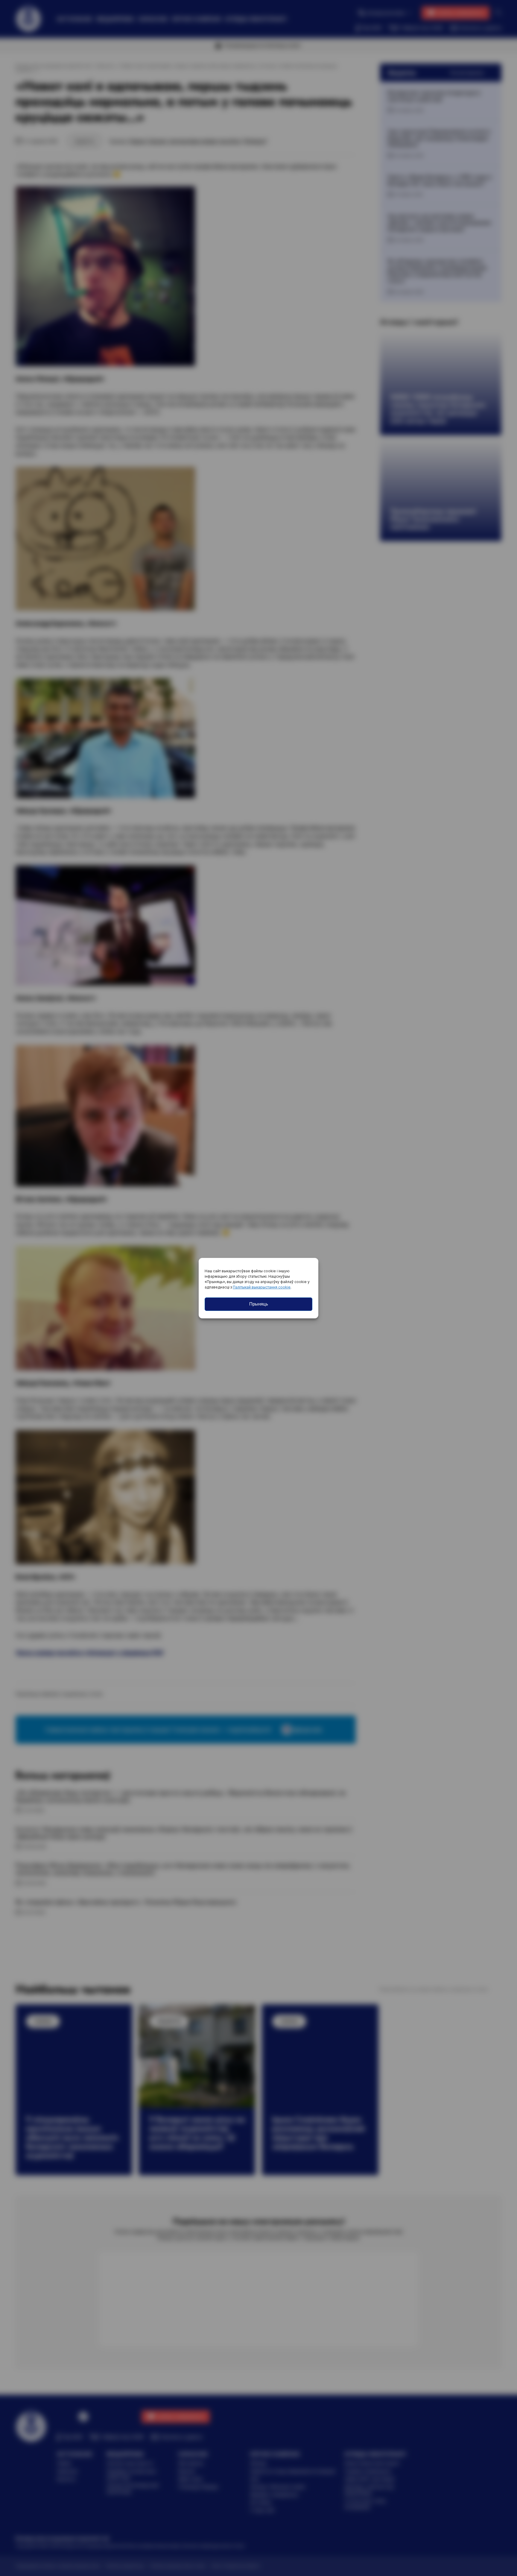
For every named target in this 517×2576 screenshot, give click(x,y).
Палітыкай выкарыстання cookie (262, 1287)
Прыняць (259, 1304)
